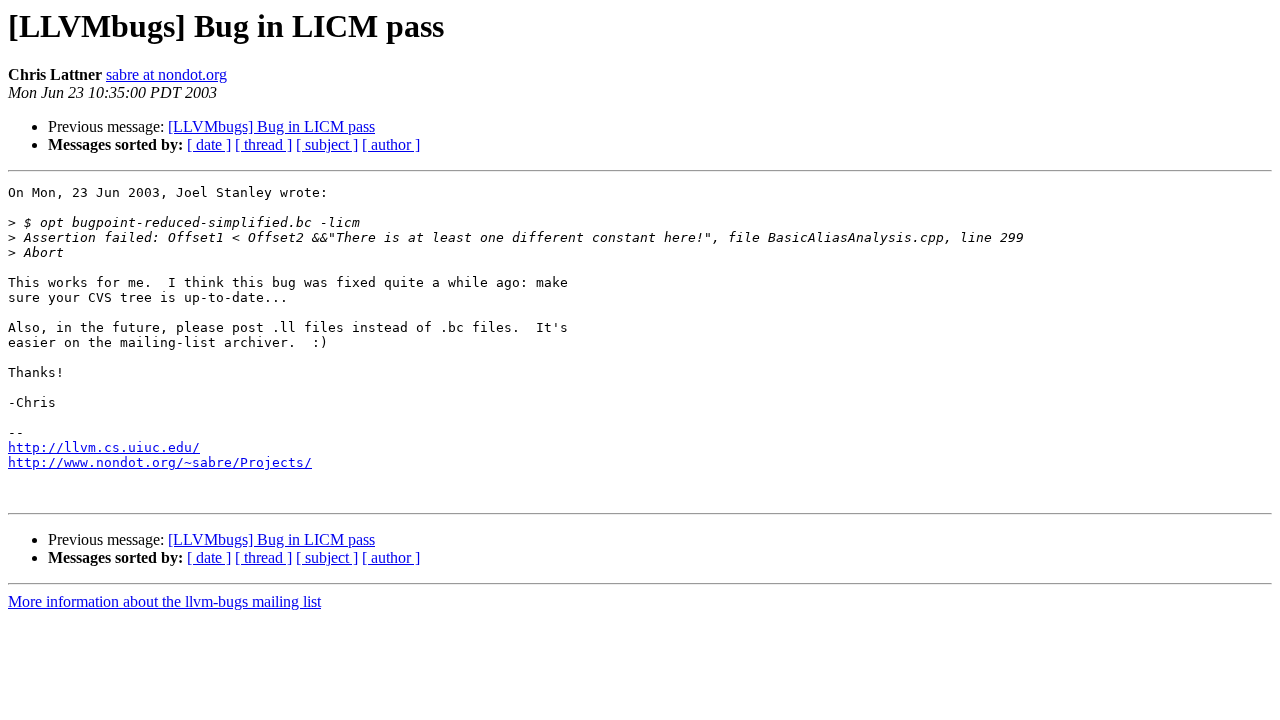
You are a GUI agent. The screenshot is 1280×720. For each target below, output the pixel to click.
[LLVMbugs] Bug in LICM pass (271, 126)
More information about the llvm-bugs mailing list (164, 601)
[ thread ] (263, 144)
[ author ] (391, 144)
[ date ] (209, 144)
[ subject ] (327, 144)
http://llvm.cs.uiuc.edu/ (104, 447)
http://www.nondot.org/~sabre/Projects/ (160, 462)
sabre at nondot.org (166, 74)
